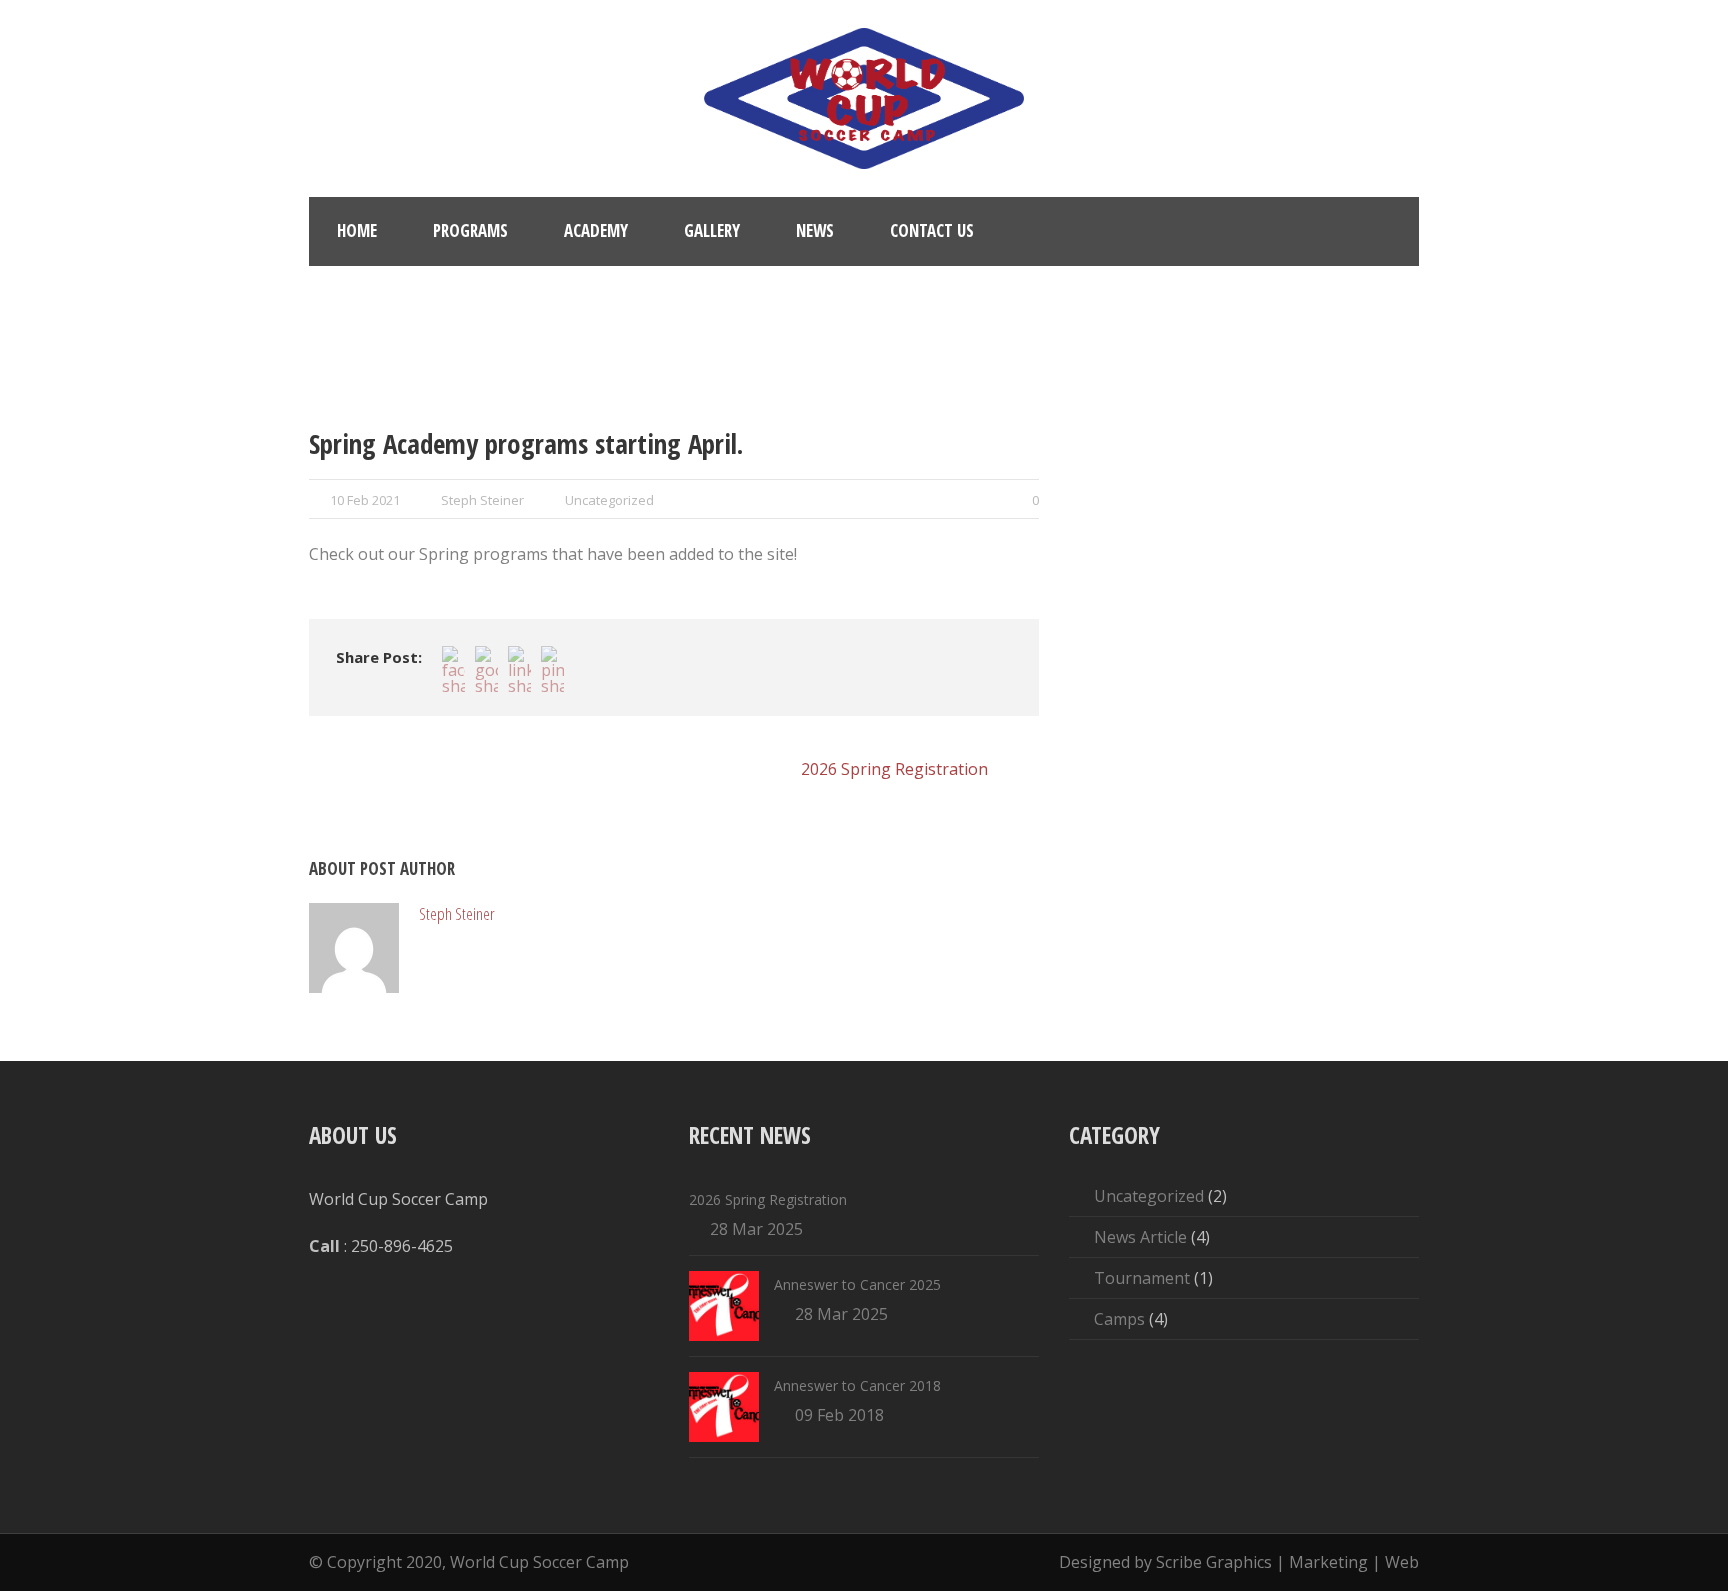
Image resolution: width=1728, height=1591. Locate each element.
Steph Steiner (482, 500)
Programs (470, 230)
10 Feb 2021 (365, 500)
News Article (1140, 1237)
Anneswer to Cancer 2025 (857, 1284)
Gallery (712, 230)
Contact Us (932, 230)
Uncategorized (609, 500)
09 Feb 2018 (839, 1415)
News (815, 230)
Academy (596, 230)
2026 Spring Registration (768, 1199)
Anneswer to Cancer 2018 (857, 1385)
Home (357, 230)
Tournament (1142, 1278)
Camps (1119, 1319)
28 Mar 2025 (756, 1229)
